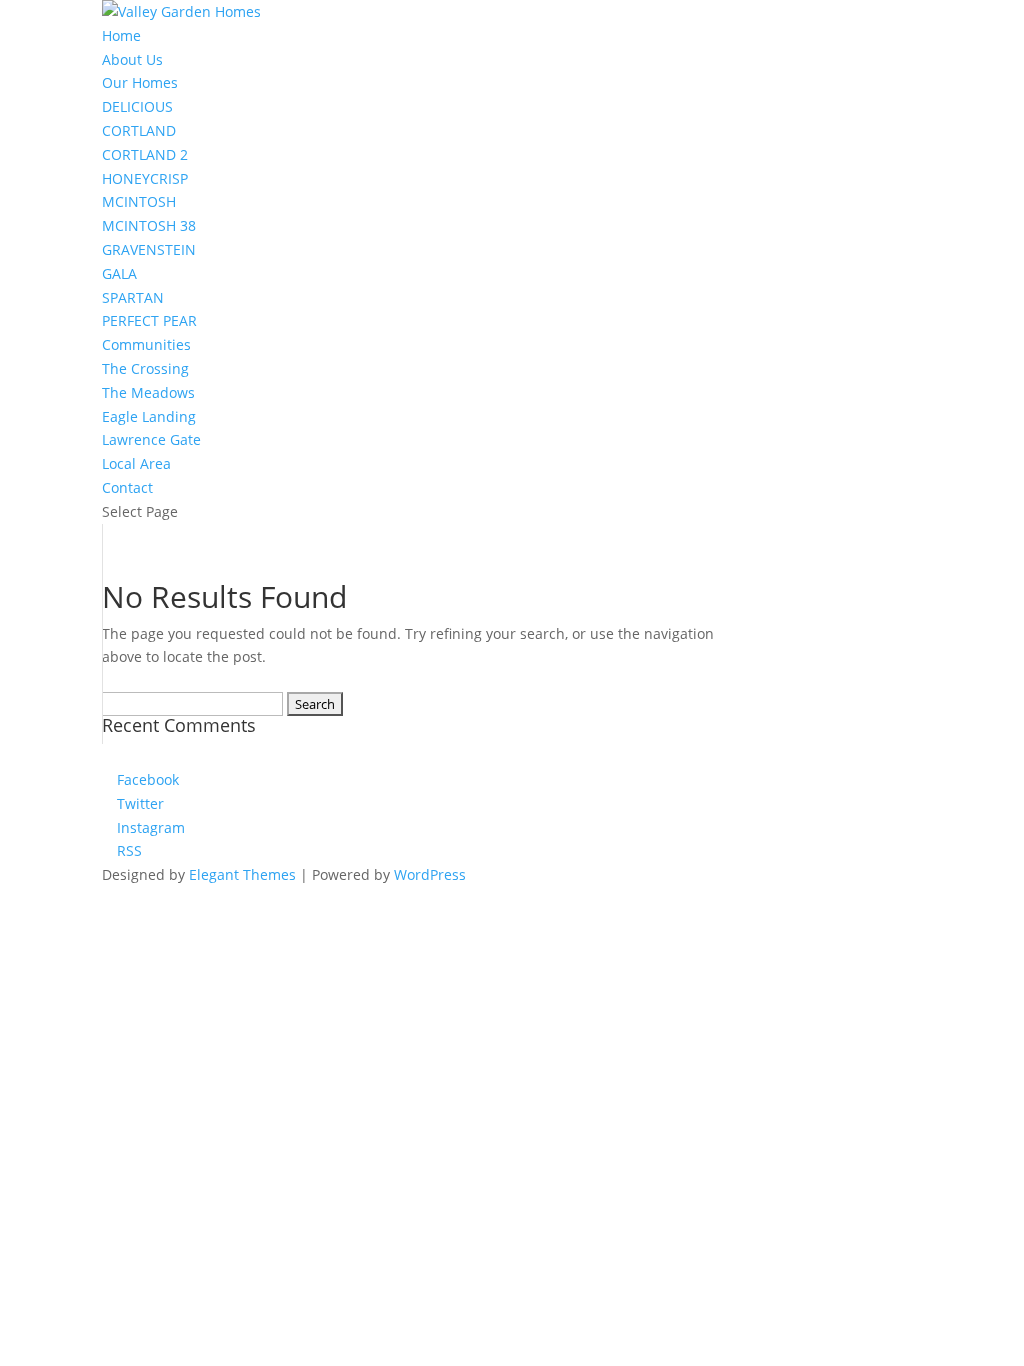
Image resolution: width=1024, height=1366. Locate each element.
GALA (119, 273)
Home (121, 35)
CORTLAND (139, 130)
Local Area (136, 463)
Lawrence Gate (151, 439)
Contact (127, 487)
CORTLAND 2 (145, 154)
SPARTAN (133, 297)
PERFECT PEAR (149, 320)
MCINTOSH (139, 201)
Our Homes (140, 82)
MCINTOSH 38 (149, 225)
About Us (132, 59)
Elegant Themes (242, 874)
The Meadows (148, 392)
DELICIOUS (137, 106)
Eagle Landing (149, 416)
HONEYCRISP (145, 178)
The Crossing (145, 368)
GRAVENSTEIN (149, 249)
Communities (146, 344)
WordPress (430, 874)
